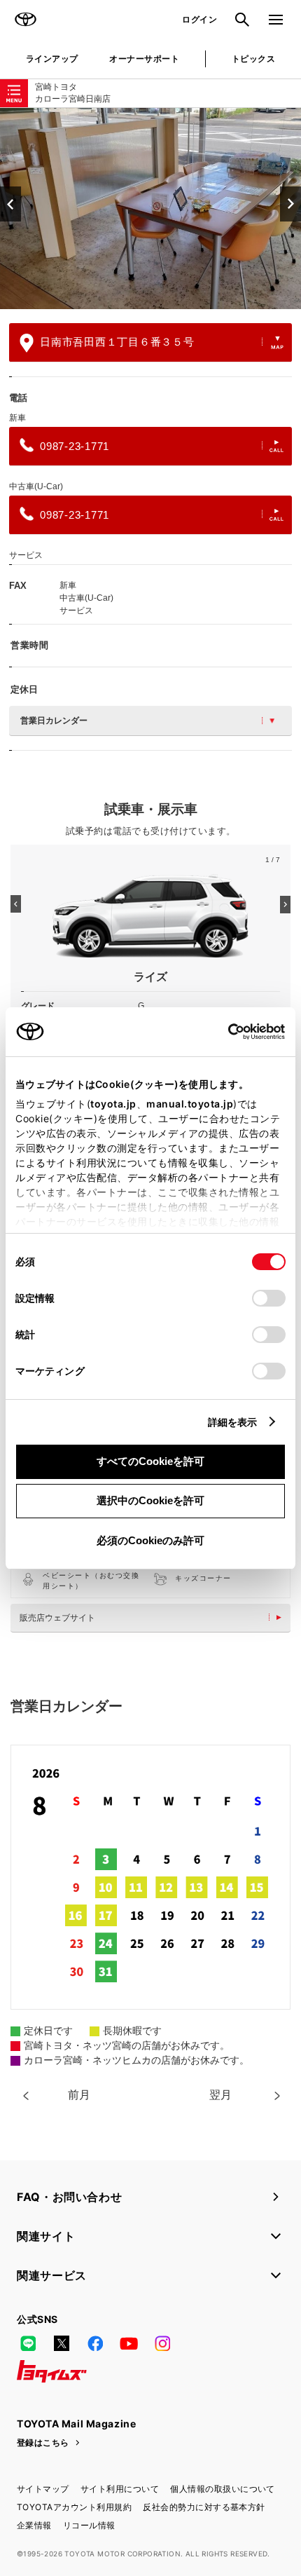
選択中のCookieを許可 (150, 1500)
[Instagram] (162, 2343)
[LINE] (28, 2343)
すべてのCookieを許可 (150, 1461)
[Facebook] (95, 2343)
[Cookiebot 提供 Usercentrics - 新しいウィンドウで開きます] (224, 1032)
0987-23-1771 (75, 446)
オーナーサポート (144, 59)
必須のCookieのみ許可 (150, 1540)
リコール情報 (89, 2525)
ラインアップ (52, 59)
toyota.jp (113, 1104)
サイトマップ (43, 2489)
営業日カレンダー (54, 721)
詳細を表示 (233, 1422)
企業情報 (34, 2525)
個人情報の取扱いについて (223, 2489)
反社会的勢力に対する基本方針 (204, 2507)
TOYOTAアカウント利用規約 (74, 2507)
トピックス (253, 59)
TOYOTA (25, 20)
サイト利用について (120, 2489)
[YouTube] (129, 2343)
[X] (62, 2343)
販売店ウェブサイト (57, 1618)
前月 (79, 2095)
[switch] (269, 1298)
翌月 (220, 2095)
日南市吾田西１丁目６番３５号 (117, 342)
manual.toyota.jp (190, 1104)
